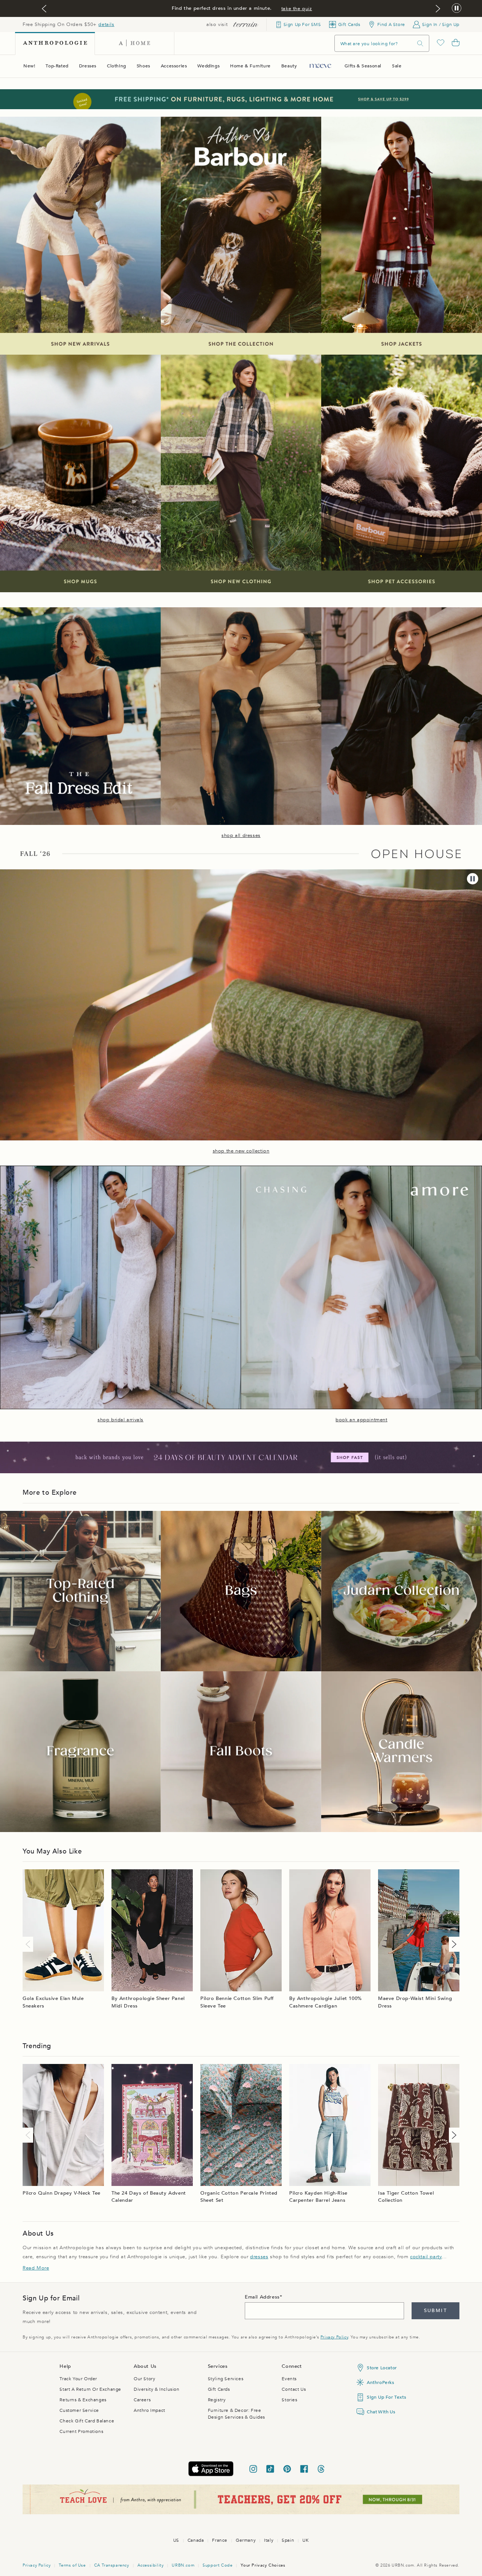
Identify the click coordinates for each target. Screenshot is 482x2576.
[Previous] (29, 1944)
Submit (435, 2311)
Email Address (262, 2297)
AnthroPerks (381, 2382)
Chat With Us (381, 2412)
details (106, 24)
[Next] (453, 1944)
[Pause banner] (457, 8)
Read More (36, 2268)
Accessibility (151, 2565)
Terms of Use (72, 2565)
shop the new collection (241, 1151)
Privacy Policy (334, 2337)
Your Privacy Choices (263, 2565)
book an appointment (361, 1420)
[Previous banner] (44, 9)
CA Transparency (112, 2565)
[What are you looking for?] (420, 43)
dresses (259, 2257)
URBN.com (183, 2565)
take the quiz (297, 9)
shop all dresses (241, 835)
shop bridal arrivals (120, 1420)
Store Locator (382, 2368)
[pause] (473, 879)
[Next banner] (438, 9)
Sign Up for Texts (386, 2397)
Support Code (217, 2565)
